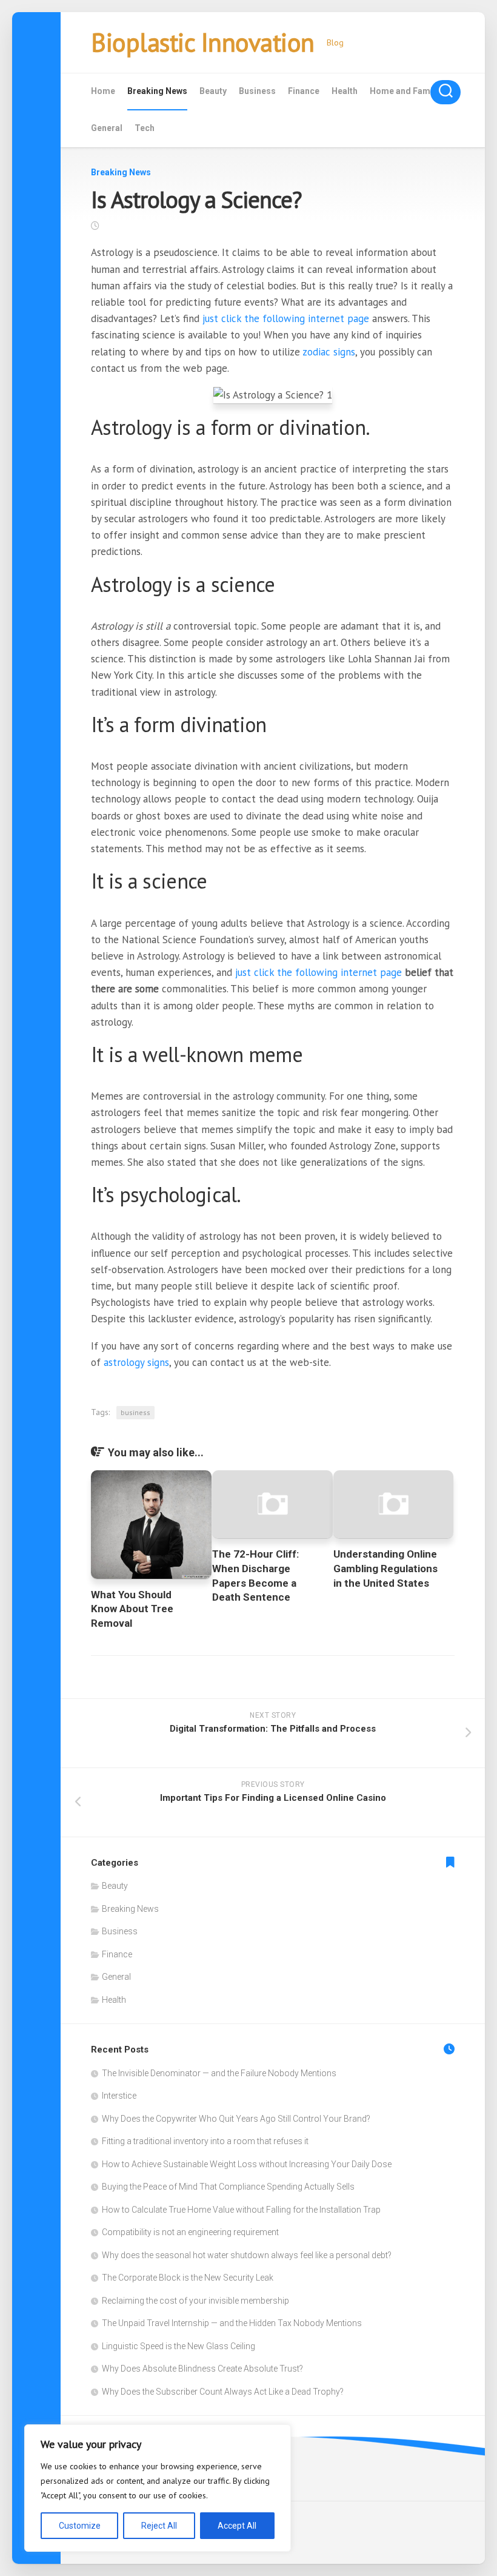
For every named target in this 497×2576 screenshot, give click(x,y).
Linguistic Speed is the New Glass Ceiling (178, 2346)
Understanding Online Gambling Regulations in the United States (385, 1569)
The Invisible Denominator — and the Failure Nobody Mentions (219, 2073)
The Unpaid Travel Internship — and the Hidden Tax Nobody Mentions (232, 2323)
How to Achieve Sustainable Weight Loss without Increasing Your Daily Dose (247, 2164)
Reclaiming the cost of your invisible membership (195, 2301)
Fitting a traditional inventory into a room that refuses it (205, 2141)
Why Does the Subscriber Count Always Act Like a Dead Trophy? (223, 2392)
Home (103, 91)
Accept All (237, 2526)
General (107, 128)
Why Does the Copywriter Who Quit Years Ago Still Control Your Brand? (236, 2119)
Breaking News (157, 91)
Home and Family (405, 91)
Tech (145, 128)
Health (345, 91)
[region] (158, 2488)
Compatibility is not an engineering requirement (190, 2232)
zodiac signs (329, 352)
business (135, 1412)
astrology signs (136, 1362)
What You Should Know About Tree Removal (132, 1609)
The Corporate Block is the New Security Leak (188, 2278)
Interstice (119, 2096)
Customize (80, 2526)
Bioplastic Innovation (203, 42)
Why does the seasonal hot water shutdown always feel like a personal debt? (247, 2255)
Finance (304, 91)
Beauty (213, 91)
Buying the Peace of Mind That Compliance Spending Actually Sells (228, 2187)
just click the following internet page (286, 318)
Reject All (159, 2526)
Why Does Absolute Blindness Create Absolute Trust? (202, 2369)
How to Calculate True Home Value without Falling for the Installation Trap (241, 2210)
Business (257, 91)
